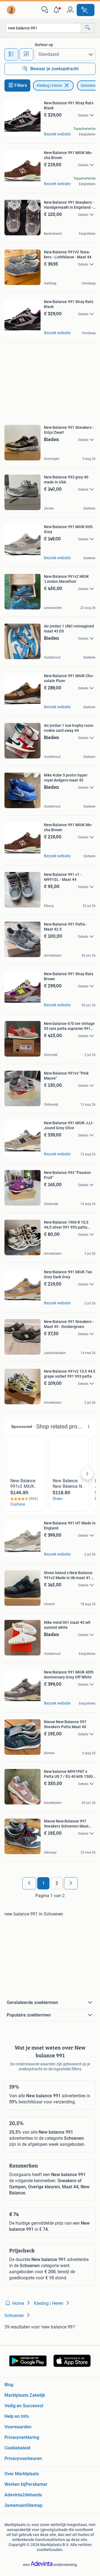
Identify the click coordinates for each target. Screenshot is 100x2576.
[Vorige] (29, 1883)
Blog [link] (9, 2385)
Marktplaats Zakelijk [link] (25, 2395)
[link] (12, 10)
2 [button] (57, 1883)
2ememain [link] (15, 2505)
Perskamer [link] (37, 2484)
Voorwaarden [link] (18, 2427)
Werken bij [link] (15, 2484)
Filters (21, 85)
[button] (57, 10)
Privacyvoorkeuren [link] (23, 2458)
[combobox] (43, 28)
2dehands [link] (32, 2495)
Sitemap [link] (34, 2505)
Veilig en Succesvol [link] (24, 2406)
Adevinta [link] (13, 2495)
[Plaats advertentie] (86, 10)
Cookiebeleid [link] (17, 2448)
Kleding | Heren (49, 85)
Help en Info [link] (17, 2416)
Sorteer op (44, 45)
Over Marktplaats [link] (22, 2474)
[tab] (11, 54)
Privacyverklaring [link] (22, 2437)
